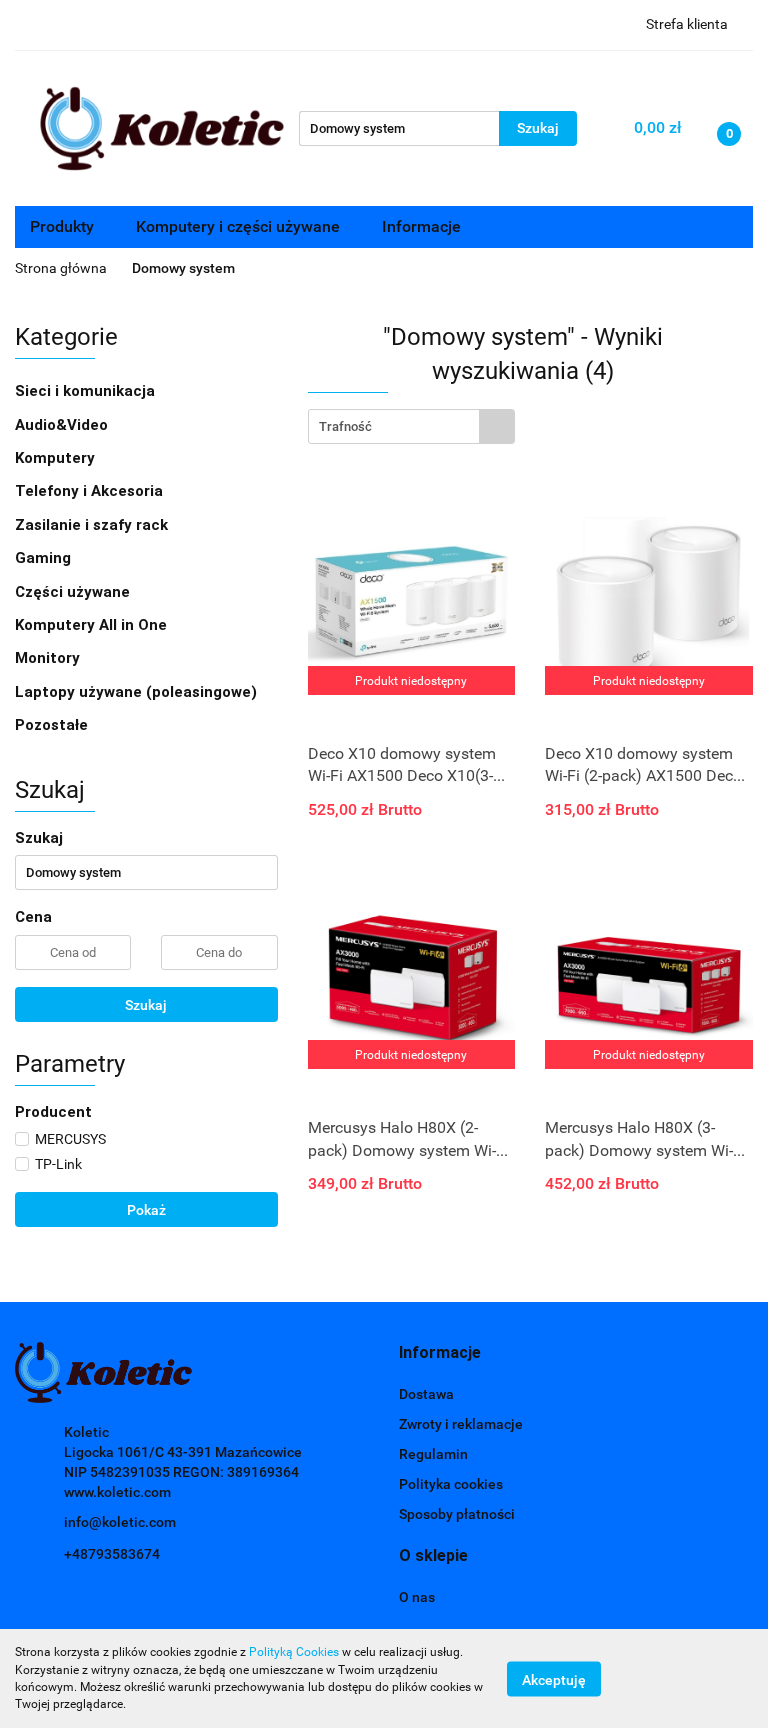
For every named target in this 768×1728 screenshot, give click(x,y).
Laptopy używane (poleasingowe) (136, 692)
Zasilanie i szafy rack (93, 525)
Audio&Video (63, 425)
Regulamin (433, 1454)
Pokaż (146, 1210)
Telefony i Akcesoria (91, 491)
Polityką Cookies (294, 1652)
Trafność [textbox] (345, 426)
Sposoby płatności (457, 1514)
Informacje (423, 226)
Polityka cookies (451, 1484)
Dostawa (426, 1394)
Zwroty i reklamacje (461, 1424)
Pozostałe (51, 725)
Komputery (57, 458)
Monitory (47, 658)
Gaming (45, 558)
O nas (417, 1597)
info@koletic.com (120, 1522)
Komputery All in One (91, 625)
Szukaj (146, 1005)
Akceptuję (554, 1679)
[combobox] (411, 426)
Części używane (74, 592)
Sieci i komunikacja (87, 391)
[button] (440, 1353)
